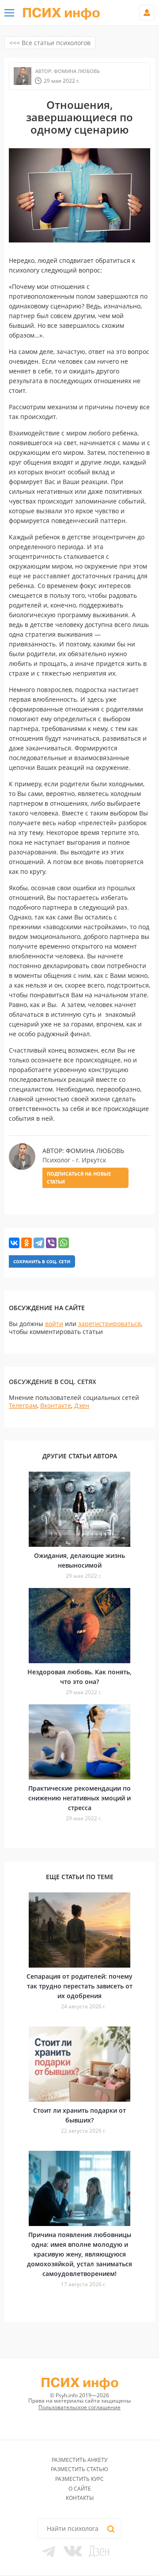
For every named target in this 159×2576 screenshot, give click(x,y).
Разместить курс (79, 2479)
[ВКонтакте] (14, 1243)
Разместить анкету (79, 2460)
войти (54, 1324)
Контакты (80, 2498)
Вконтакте (56, 1405)
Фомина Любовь (76, 71)
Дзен (82, 1405)
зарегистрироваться (110, 1324)
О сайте (80, 2489)
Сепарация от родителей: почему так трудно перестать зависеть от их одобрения (79, 1986)
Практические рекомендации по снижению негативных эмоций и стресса (79, 1798)
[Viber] (51, 1243)
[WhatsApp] (64, 1243)
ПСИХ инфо (61, 13)
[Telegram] (39, 1243)
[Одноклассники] (26, 1243)
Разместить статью (79, 2469)
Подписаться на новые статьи (79, 1178)
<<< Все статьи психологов (50, 43)
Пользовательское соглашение (79, 2407)
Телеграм (23, 1405)
